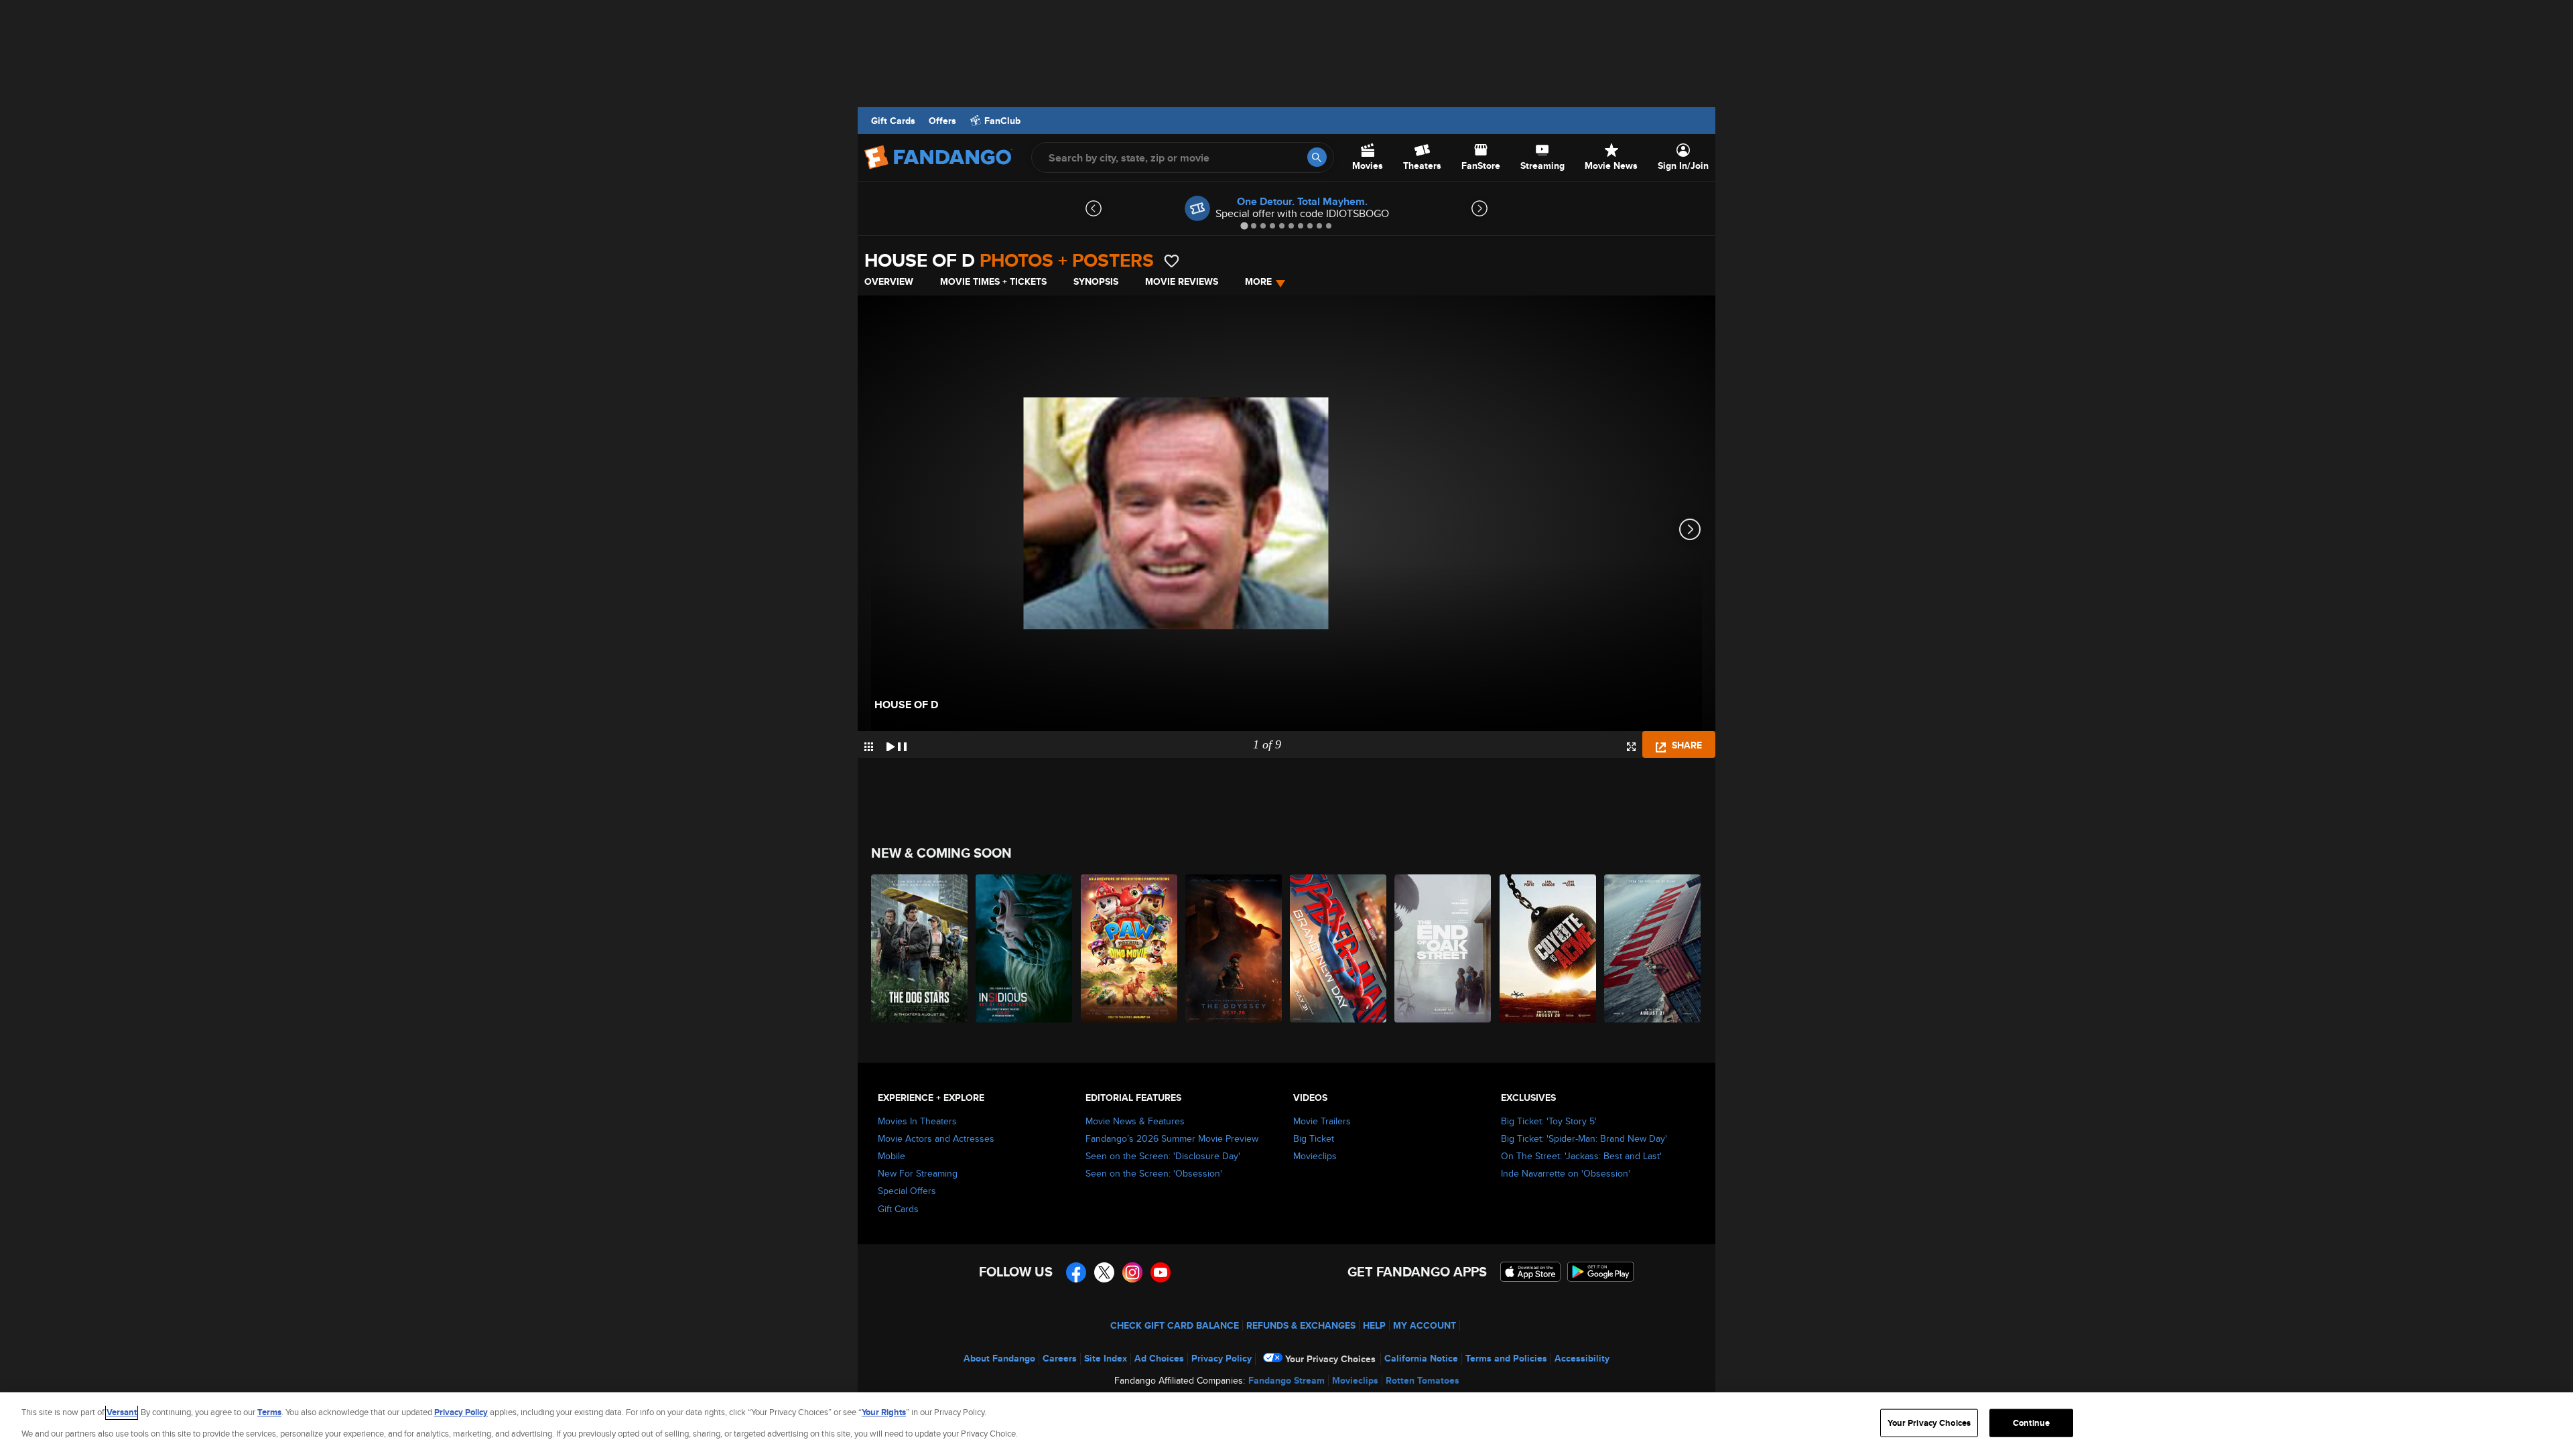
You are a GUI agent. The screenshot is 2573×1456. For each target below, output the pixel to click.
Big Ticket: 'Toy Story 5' (1549, 1121)
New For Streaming (918, 1173)
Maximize (1631, 747)
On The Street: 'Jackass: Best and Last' (1581, 1156)
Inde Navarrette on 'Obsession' (1566, 1173)
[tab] (1244, 225)
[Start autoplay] (897, 744)
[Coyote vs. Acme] (1548, 948)
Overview (889, 281)
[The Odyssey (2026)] (1234, 948)
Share (1686, 745)
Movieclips (1315, 1156)
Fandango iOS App (1530, 1272)
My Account (1425, 1325)
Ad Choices (1159, 1358)
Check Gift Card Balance (1175, 1325)
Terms (269, 1412)
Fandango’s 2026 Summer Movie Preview (1172, 1138)
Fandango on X (1104, 1272)
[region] (1286, 1424)
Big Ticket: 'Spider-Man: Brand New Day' (1584, 1138)
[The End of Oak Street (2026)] (1443, 948)
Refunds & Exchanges (1301, 1325)
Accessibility (1582, 1358)
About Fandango (999, 1358)
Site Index (1106, 1358)
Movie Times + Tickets (993, 281)
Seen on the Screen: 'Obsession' (1154, 1173)
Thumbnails (869, 747)
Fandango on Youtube (1161, 1272)
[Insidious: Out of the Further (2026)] (1025, 948)
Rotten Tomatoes (1423, 1380)
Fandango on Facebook (1076, 1272)
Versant (122, 1412)
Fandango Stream (1286, 1380)
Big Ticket (1314, 1138)
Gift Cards (893, 121)
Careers (1060, 1358)
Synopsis (1096, 281)
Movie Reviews (1182, 281)
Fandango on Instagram (1132, 1272)
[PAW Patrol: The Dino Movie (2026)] (1130, 948)
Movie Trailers (1322, 1121)
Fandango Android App (1601, 1272)
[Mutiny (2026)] (1653, 948)
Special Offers (907, 1191)
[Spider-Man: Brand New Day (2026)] (1339, 948)
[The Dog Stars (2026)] (920, 948)
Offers (942, 121)
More (1258, 281)
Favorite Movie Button (1172, 261)
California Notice (1421, 1358)
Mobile (892, 1156)
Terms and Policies (1506, 1358)
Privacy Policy (1222, 1358)
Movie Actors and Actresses (936, 1138)
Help (1374, 1325)
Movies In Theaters (917, 1121)
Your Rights (884, 1412)
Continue (2031, 1423)
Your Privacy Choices (1330, 1359)
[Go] (1317, 157)
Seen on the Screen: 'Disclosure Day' (1163, 1156)
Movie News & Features (1135, 1121)
